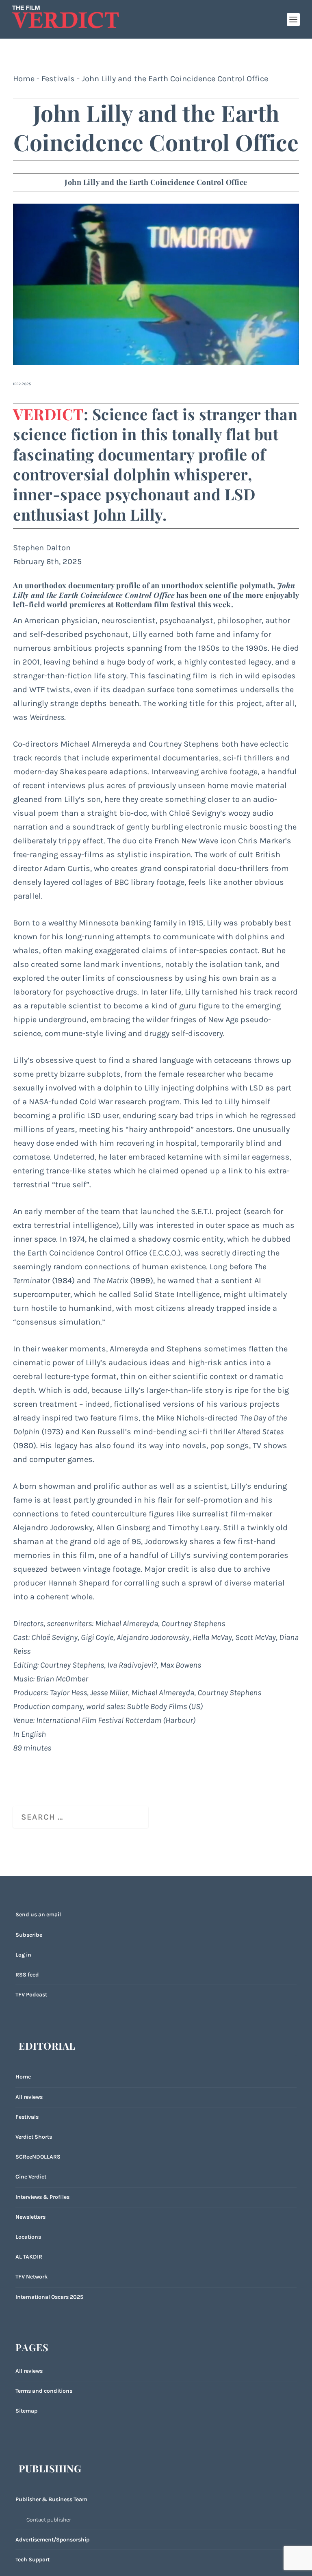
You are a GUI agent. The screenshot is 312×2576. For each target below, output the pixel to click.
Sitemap (26, 2411)
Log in (23, 1955)
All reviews (29, 2097)
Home (24, 79)
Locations (28, 2237)
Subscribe (29, 1935)
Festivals (58, 79)
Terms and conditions (44, 2391)
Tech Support (32, 2560)
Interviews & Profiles (42, 2197)
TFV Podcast (31, 1995)
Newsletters (30, 2217)
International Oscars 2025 (49, 2297)
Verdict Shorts (34, 2137)
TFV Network (31, 2277)
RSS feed (27, 1975)
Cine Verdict (31, 2177)
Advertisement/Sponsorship (52, 2540)
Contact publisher (49, 2520)
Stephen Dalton (42, 548)
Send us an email (38, 1915)
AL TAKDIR (29, 2257)
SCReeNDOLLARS (38, 2157)
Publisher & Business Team (51, 2499)
